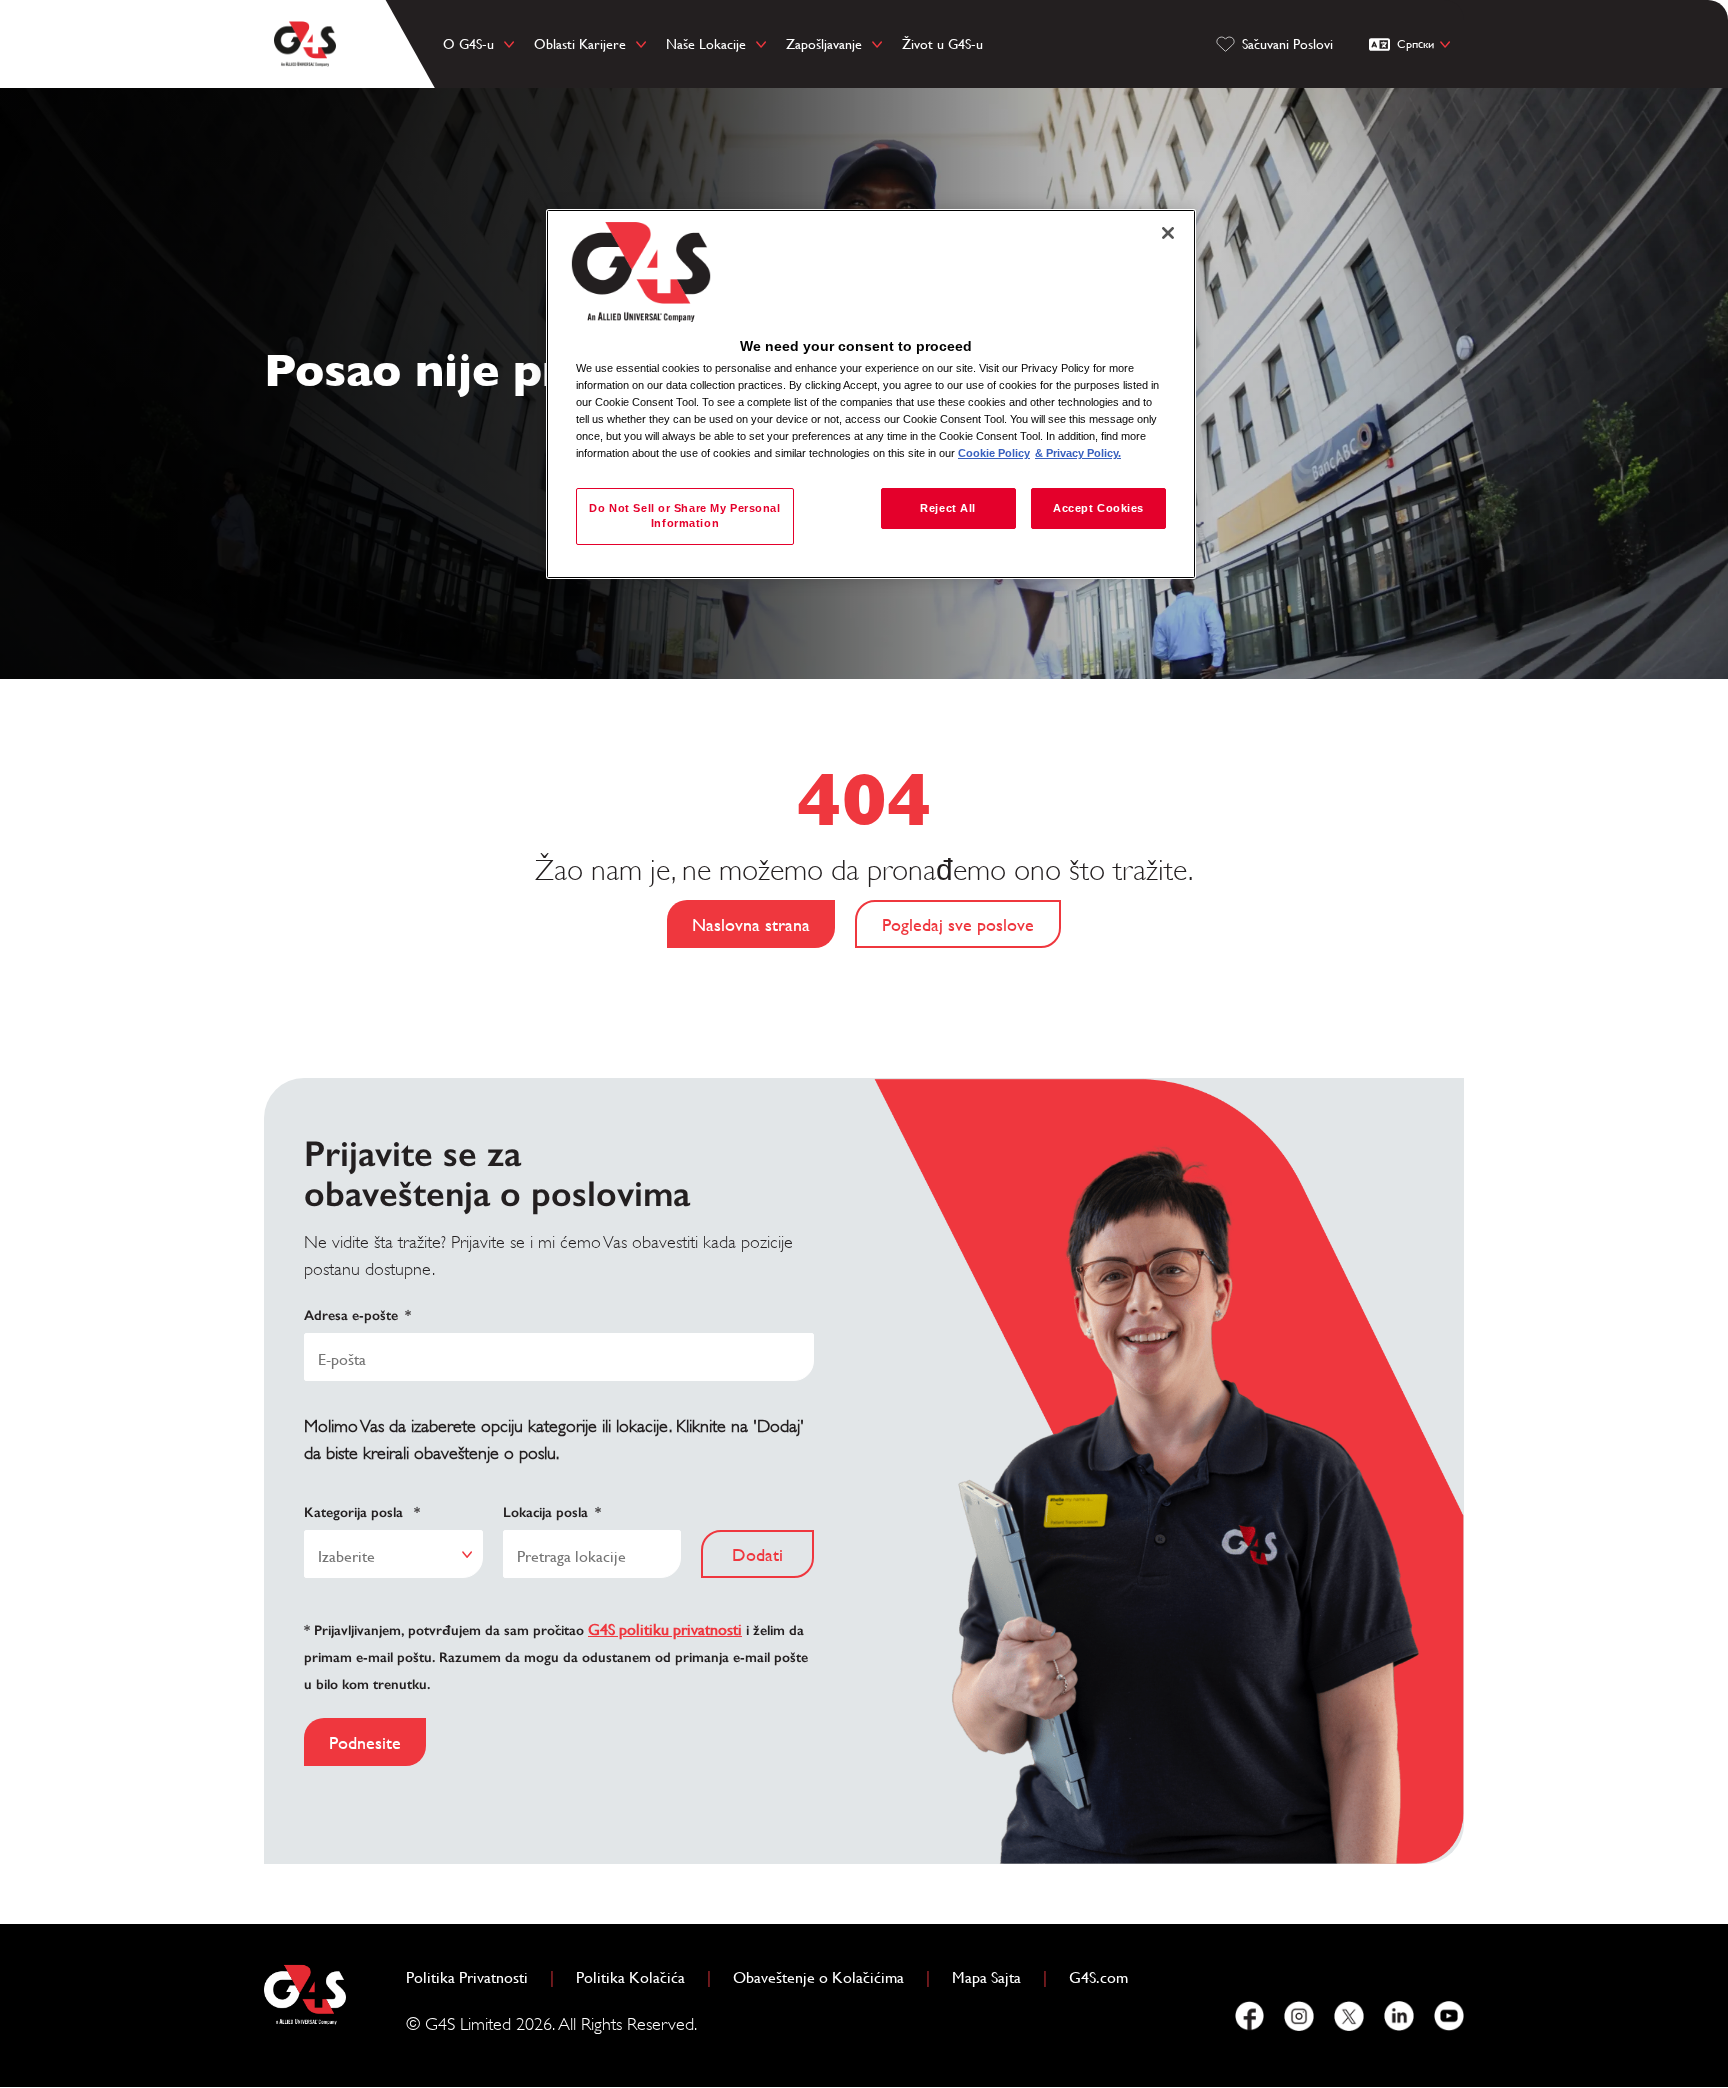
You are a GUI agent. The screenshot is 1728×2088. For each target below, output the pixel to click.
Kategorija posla (362, 1512)
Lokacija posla (552, 1512)
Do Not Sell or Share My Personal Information (684, 516)
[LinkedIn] (1399, 2016)
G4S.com (1106, 1977)
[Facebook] (1249, 2016)
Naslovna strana (751, 924)
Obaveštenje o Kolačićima (818, 1977)
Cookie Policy (994, 453)
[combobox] (393, 1554)
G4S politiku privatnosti (665, 1629)
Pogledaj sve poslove (958, 924)
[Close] (1168, 233)
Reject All (948, 508)
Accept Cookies (1098, 508)
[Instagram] (1299, 2016)
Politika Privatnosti (475, 1977)
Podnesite (365, 1742)
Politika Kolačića (638, 1977)
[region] (871, 394)
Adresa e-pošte (357, 1315)
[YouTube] (1449, 2016)
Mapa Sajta (986, 1977)
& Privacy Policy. (1078, 453)
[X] (1349, 2016)
